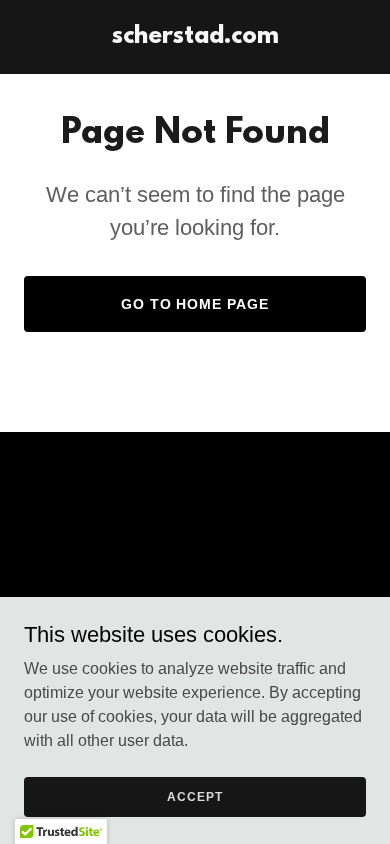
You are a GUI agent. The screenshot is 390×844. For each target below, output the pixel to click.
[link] (195, 37)
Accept (194, 796)
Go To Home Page (195, 304)
